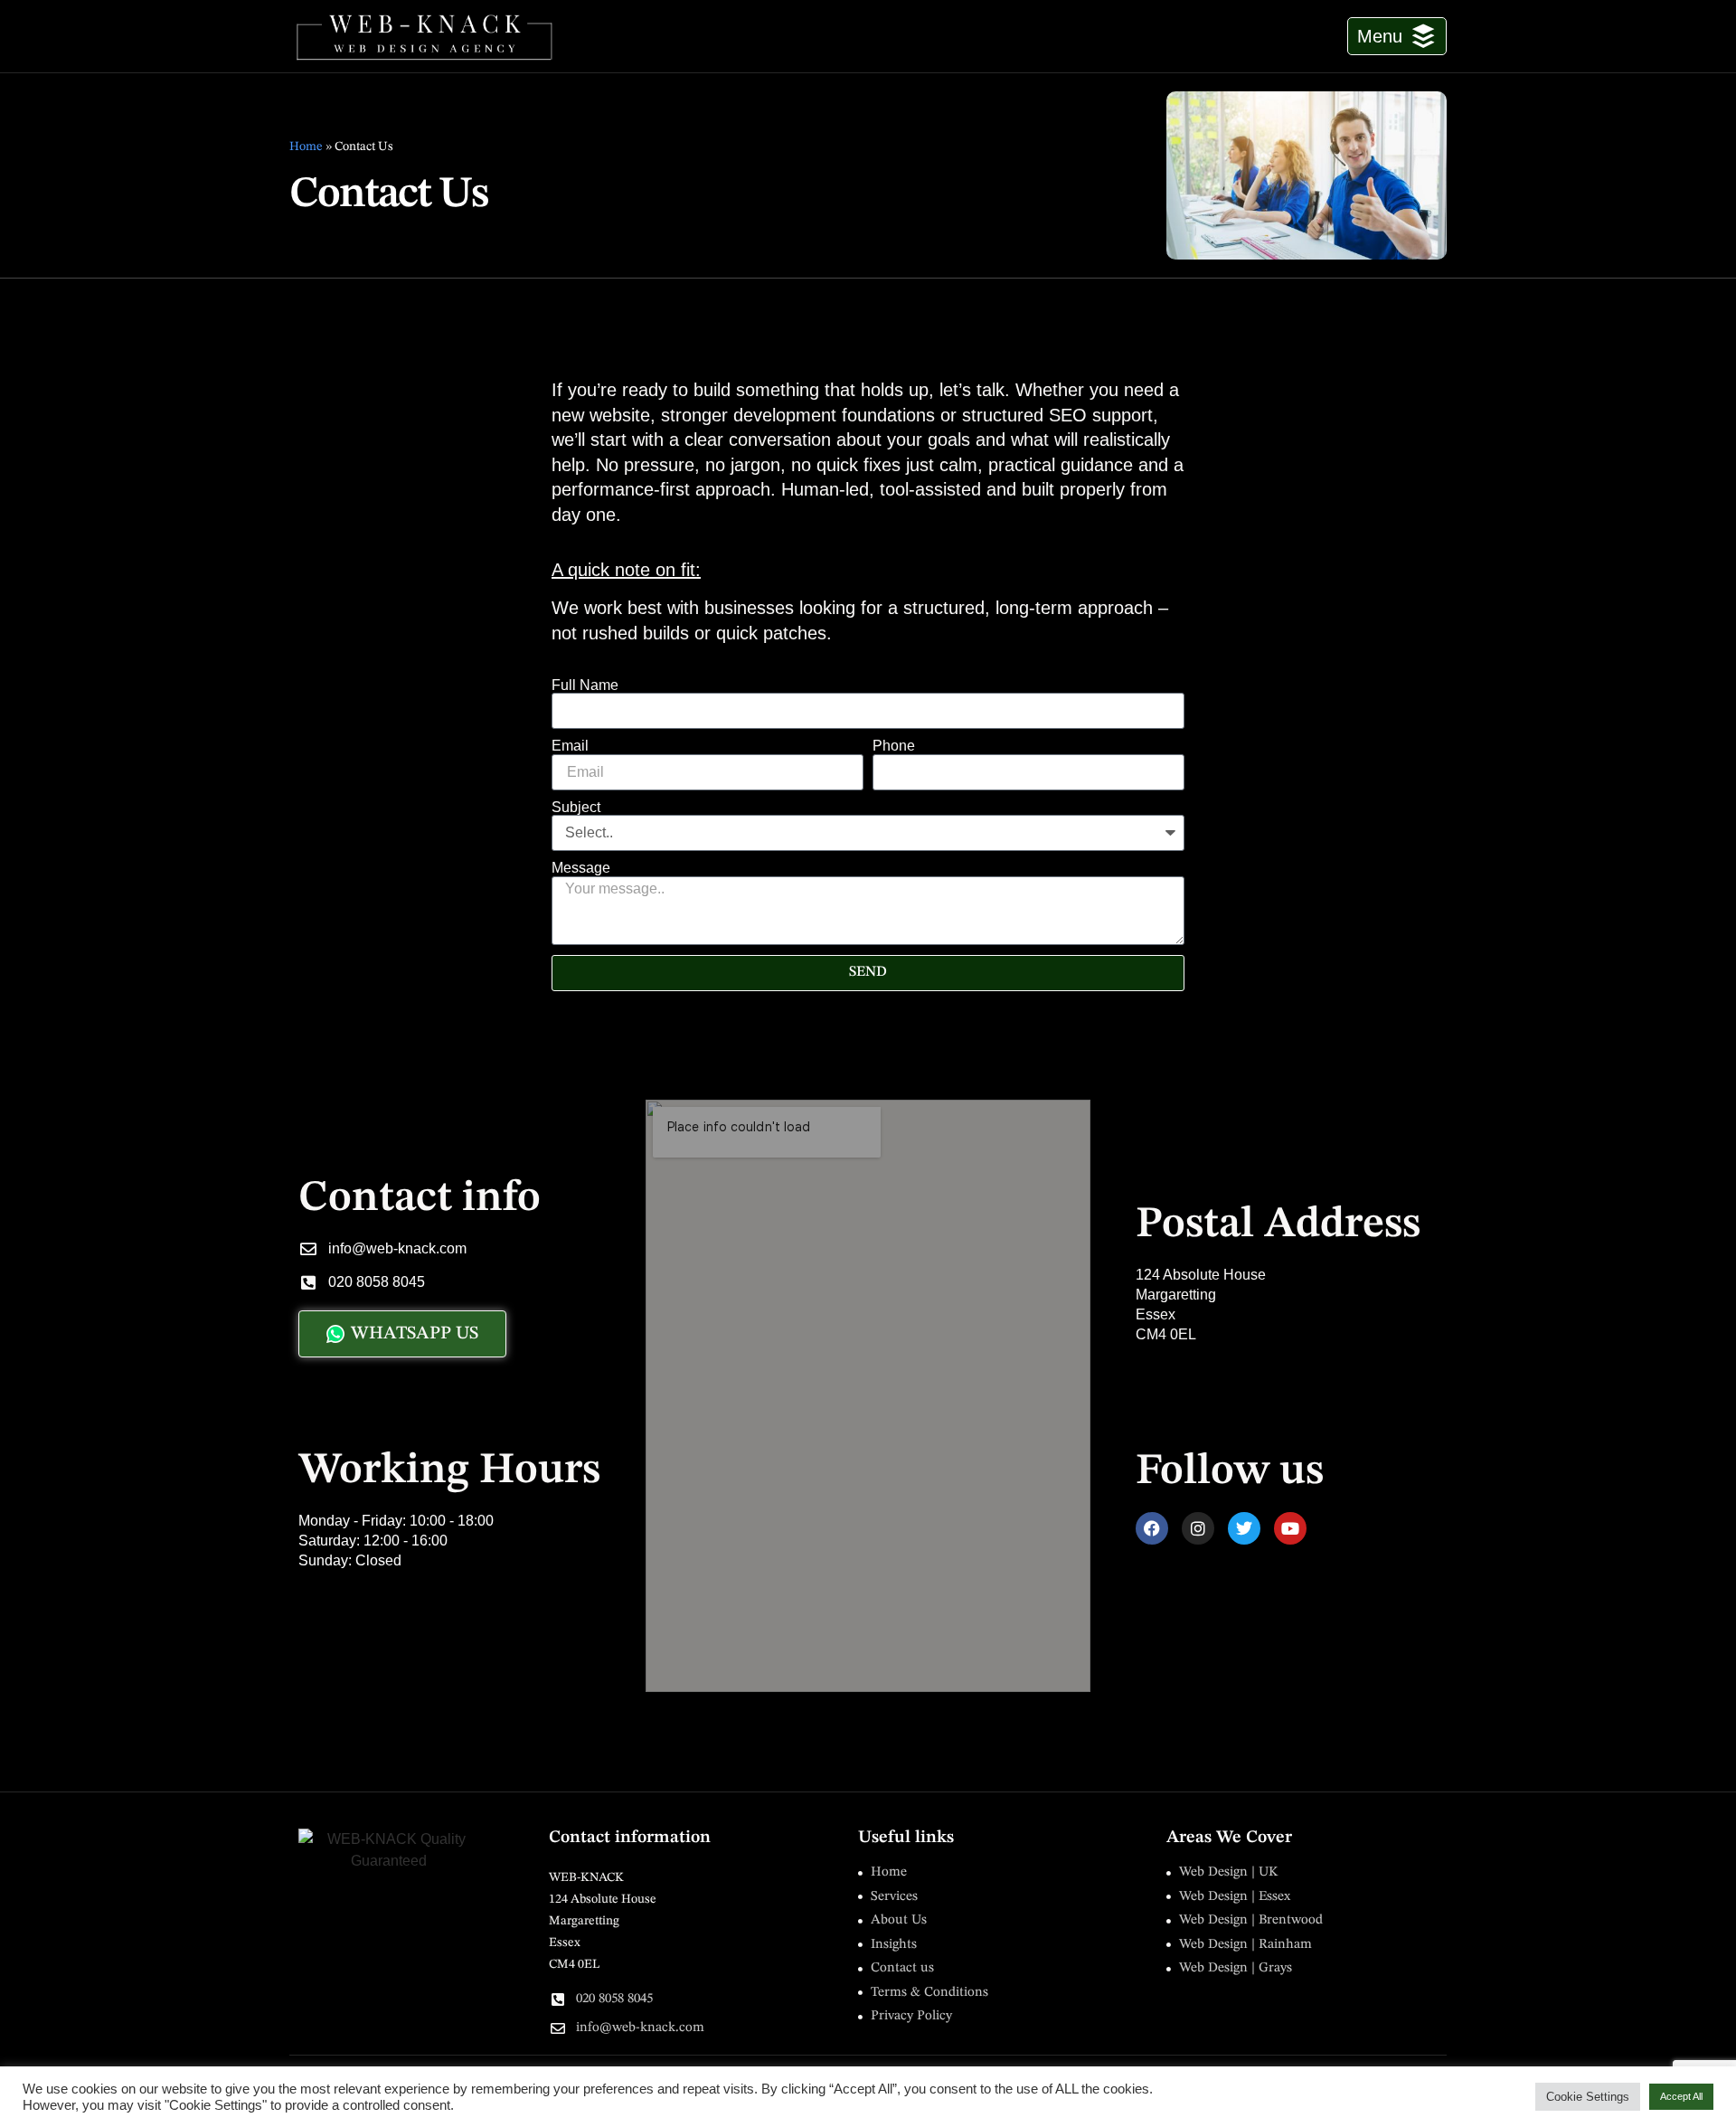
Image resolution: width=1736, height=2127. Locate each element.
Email (570, 746)
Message (581, 868)
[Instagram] (1198, 1528)
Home (306, 147)
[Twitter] (1244, 1528)
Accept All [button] (1681, 2096)
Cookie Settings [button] (1588, 2097)
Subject (576, 807)
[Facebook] (1152, 1528)
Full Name (585, 685)
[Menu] (1423, 36)
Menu (1380, 36)
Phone (894, 746)
